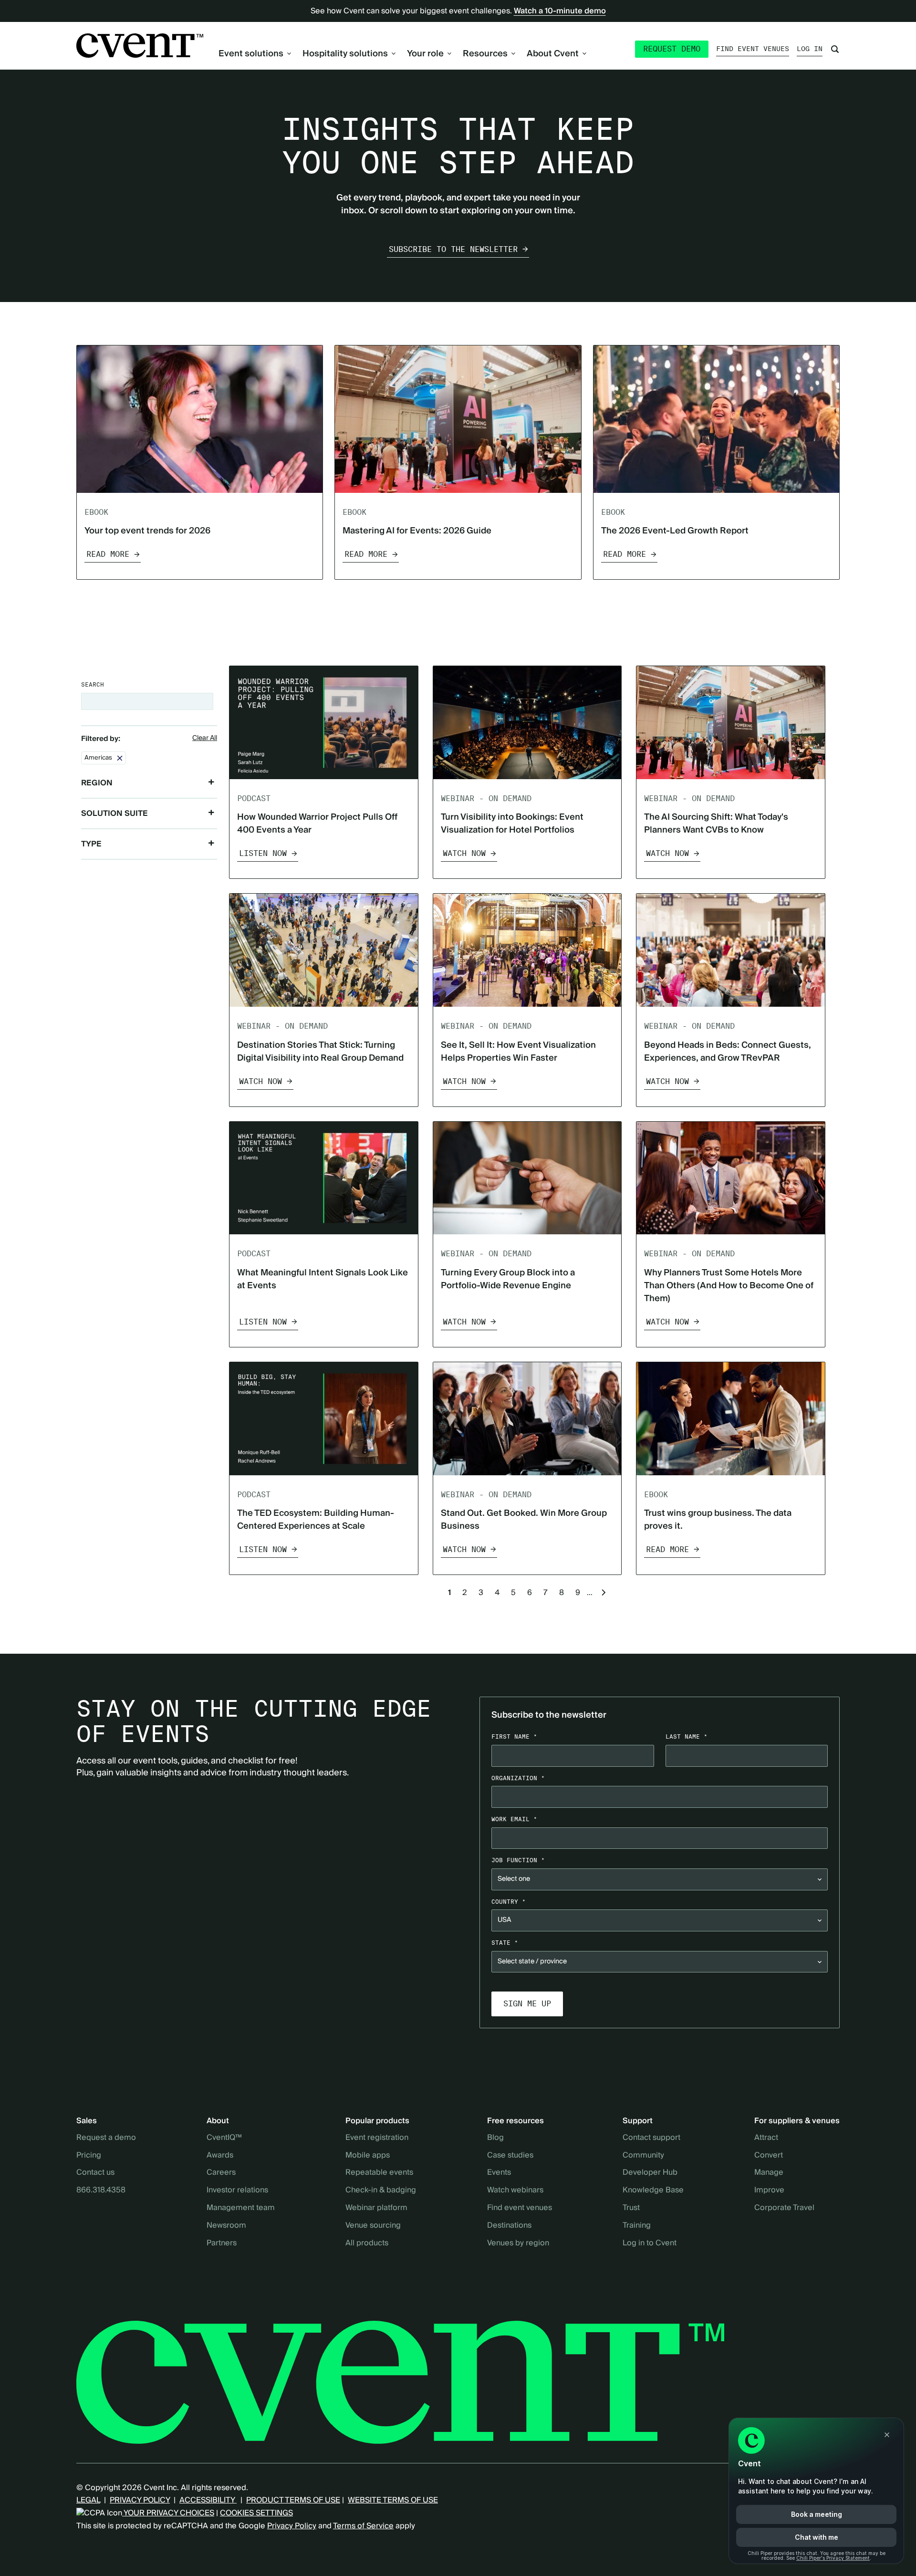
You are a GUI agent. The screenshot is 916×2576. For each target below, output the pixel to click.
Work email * (514, 1819)
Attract (766, 2138)
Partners (222, 2243)
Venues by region (518, 2243)
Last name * (687, 1736)
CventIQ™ (224, 2138)
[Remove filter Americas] (120, 758)
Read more (108, 554)
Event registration (377, 2138)
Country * (509, 1902)
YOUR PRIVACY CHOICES (168, 2513)
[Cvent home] (140, 46)
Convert (769, 2156)
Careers (221, 2173)
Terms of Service (363, 2526)
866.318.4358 (101, 2190)
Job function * (518, 1860)
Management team (241, 2208)
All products (367, 2243)
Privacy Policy (292, 2526)
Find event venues (753, 49)
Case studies (510, 2156)
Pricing (89, 2156)
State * (505, 1943)
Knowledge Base (653, 2190)
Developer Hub (650, 2173)
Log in (810, 49)
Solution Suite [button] (114, 813)
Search (93, 684)
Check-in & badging (381, 2190)
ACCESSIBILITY (208, 2500)
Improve (769, 2190)
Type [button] (91, 844)
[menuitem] (255, 54)
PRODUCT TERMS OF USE (293, 2500)
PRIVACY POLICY (140, 2500)
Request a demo (106, 2138)
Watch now (464, 853)
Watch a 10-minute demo (560, 11)
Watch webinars (515, 2190)
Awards (220, 2156)
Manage (769, 2173)
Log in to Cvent (650, 2243)
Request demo (672, 49)
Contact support (651, 2138)
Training (637, 2226)
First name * (514, 1736)
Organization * (518, 1778)
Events (499, 2173)
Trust (631, 2208)
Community (643, 2156)
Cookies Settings (256, 2513)
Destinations (509, 2226)
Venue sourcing (373, 2226)
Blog (495, 2138)
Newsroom (226, 2226)
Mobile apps (368, 2156)
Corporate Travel (784, 2208)
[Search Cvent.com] (835, 49)
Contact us (95, 2173)
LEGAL (88, 2500)
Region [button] (97, 783)
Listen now (263, 853)
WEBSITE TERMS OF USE (393, 2500)
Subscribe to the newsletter (453, 249)
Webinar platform (376, 2208)
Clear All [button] (205, 739)
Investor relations (237, 2190)
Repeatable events (379, 2173)
